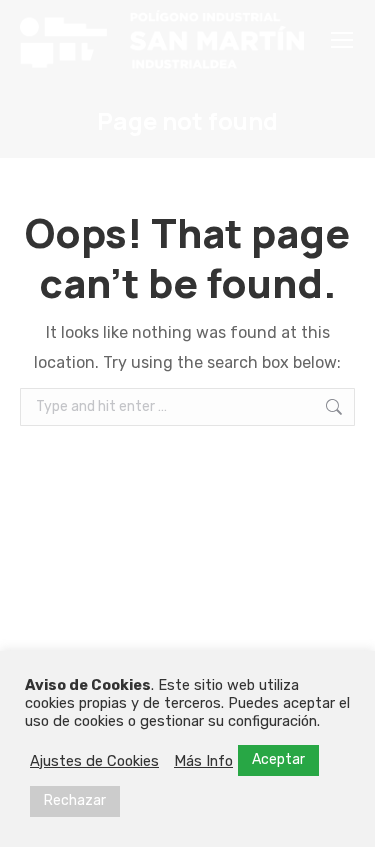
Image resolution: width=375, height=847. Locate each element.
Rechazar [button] (75, 800)
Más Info (203, 761)
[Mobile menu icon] (342, 40)
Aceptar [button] (278, 759)
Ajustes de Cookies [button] (94, 761)
